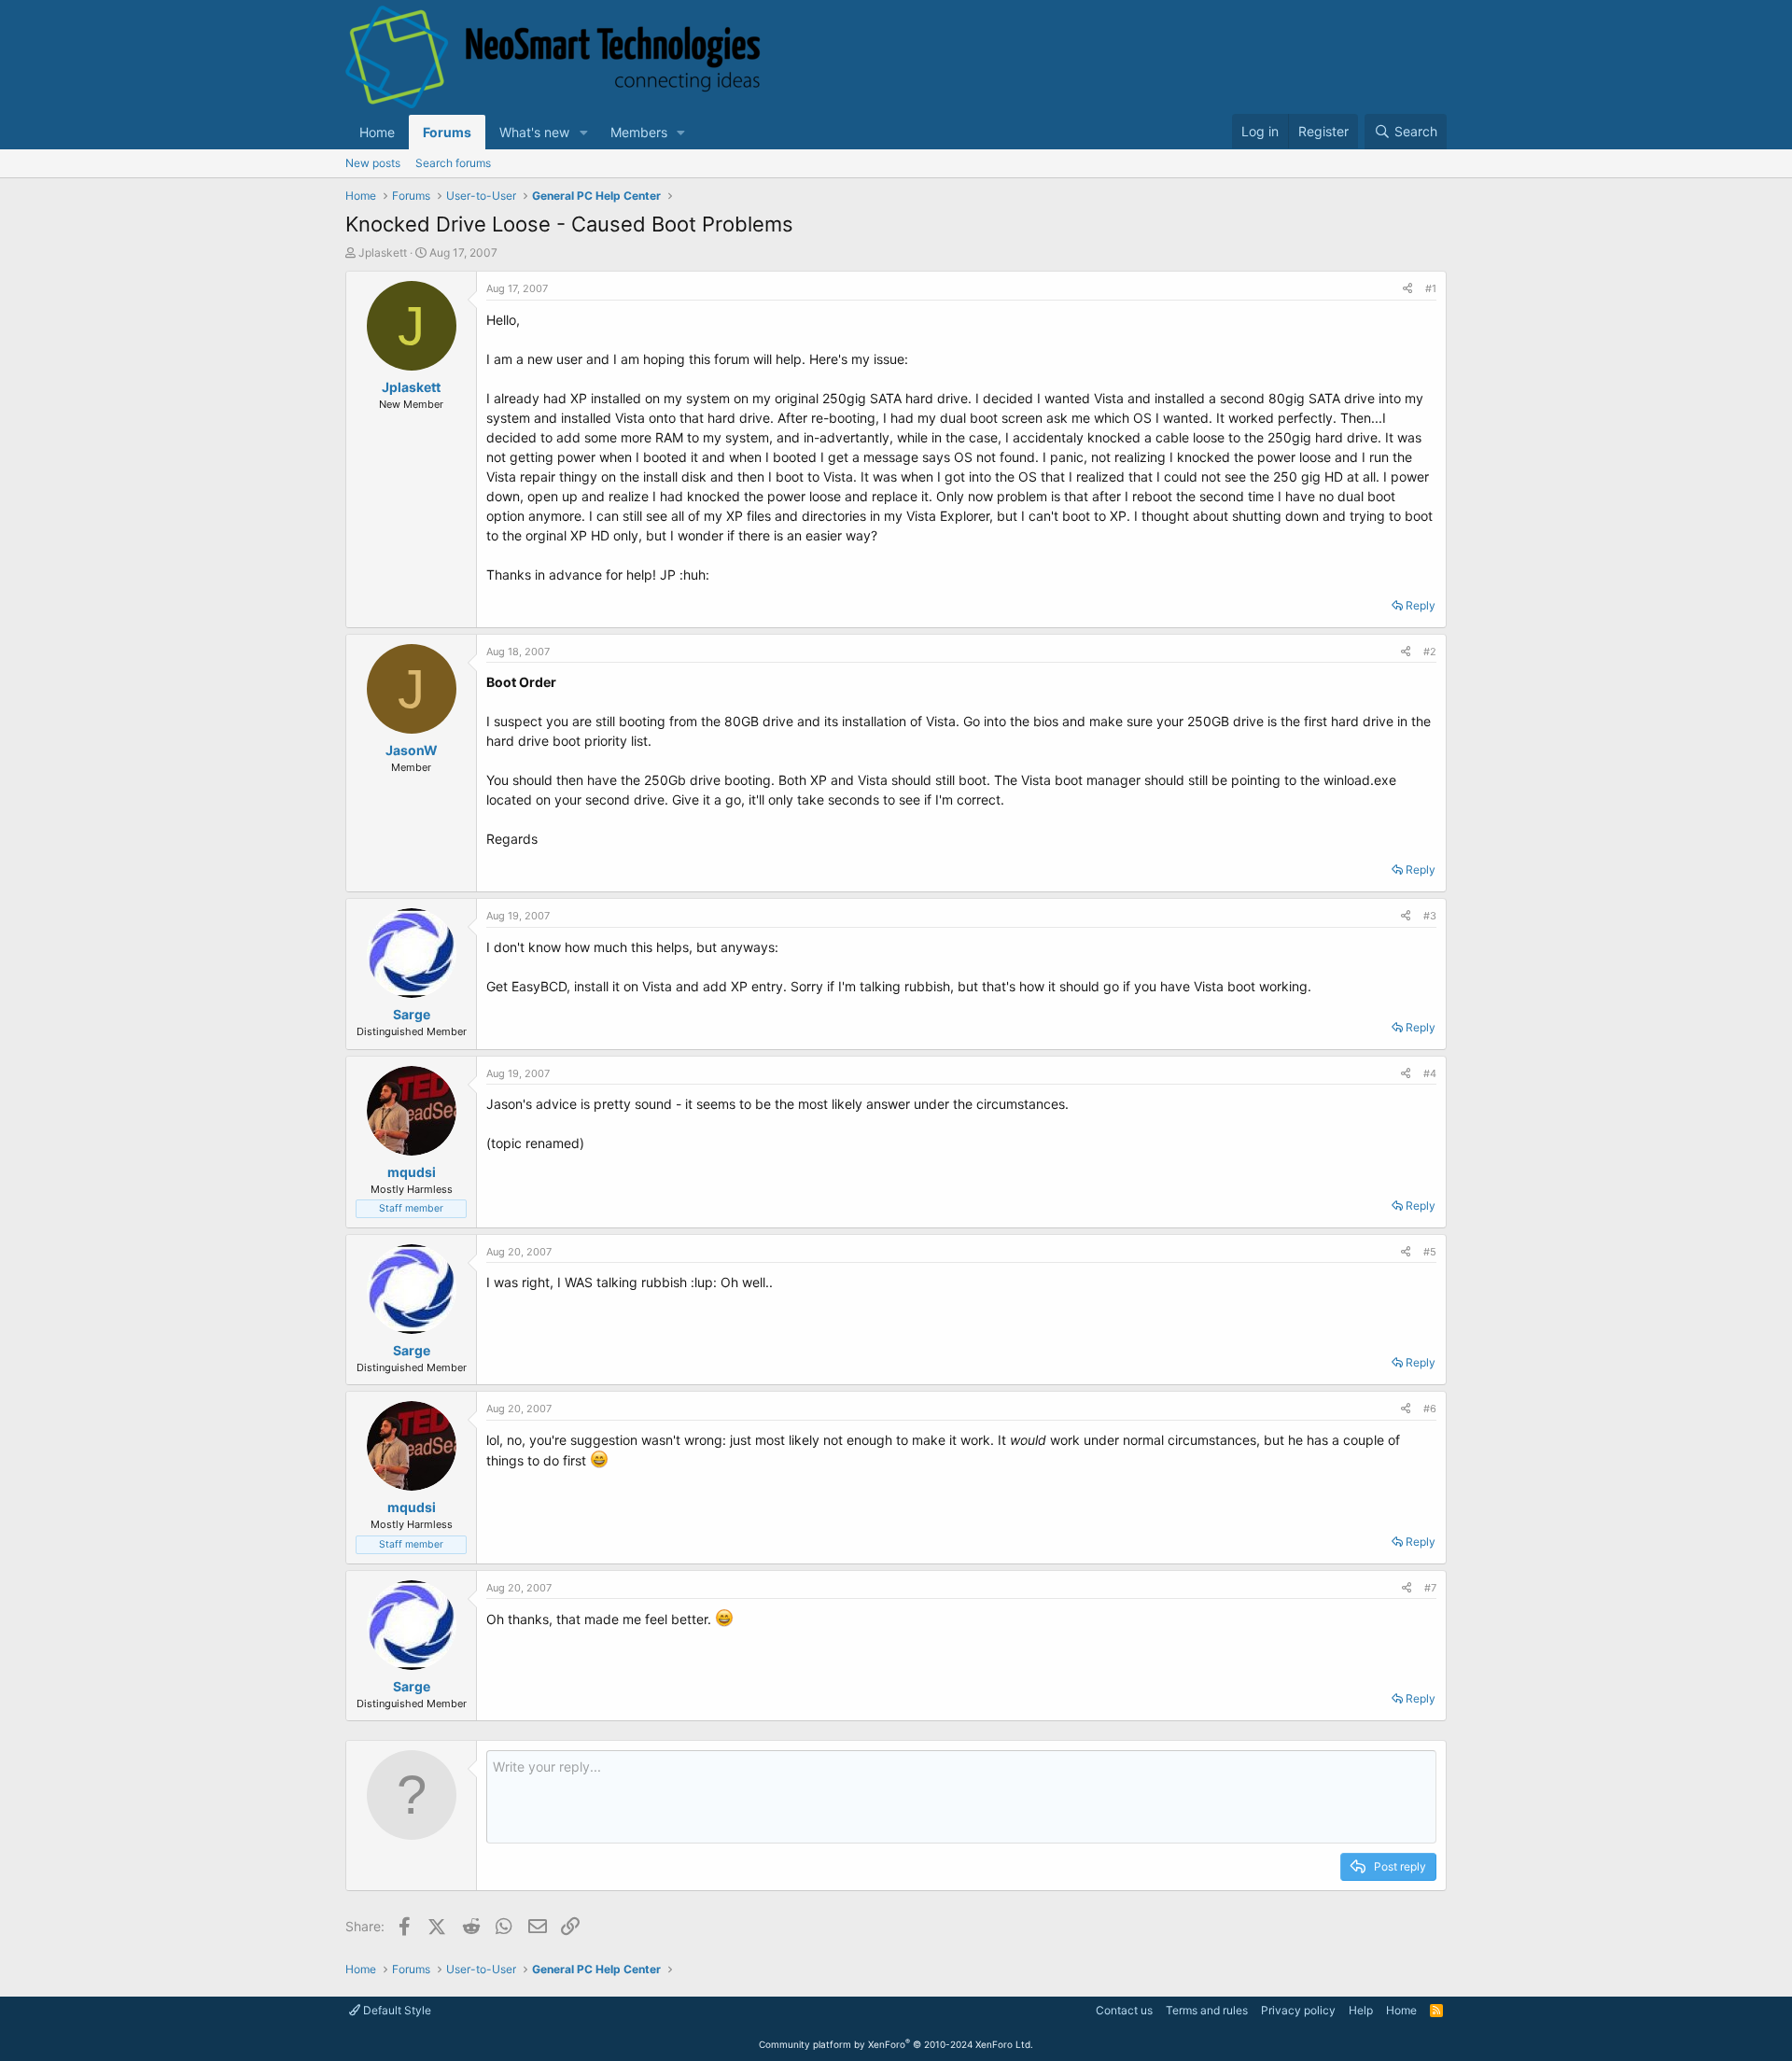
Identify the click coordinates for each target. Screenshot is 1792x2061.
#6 (1430, 1409)
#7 (1430, 1588)
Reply (1421, 605)
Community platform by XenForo (896, 2044)
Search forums (453, 163)
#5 (1430, 1252)
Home (377, 132)
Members (639, 132)
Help (1361, 2010)
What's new (534, 132)
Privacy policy (1298, 2010)
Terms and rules (1207, 2010)
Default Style (396, 2010)
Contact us (1124, 2010)
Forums (447, 132)
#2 (1430, 652)
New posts (373, 163)
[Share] (1407, 289)
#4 (1430, 1073)
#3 (1430, 916)
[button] (584, 132)
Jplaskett (383, 252)
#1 (1431, 288)
